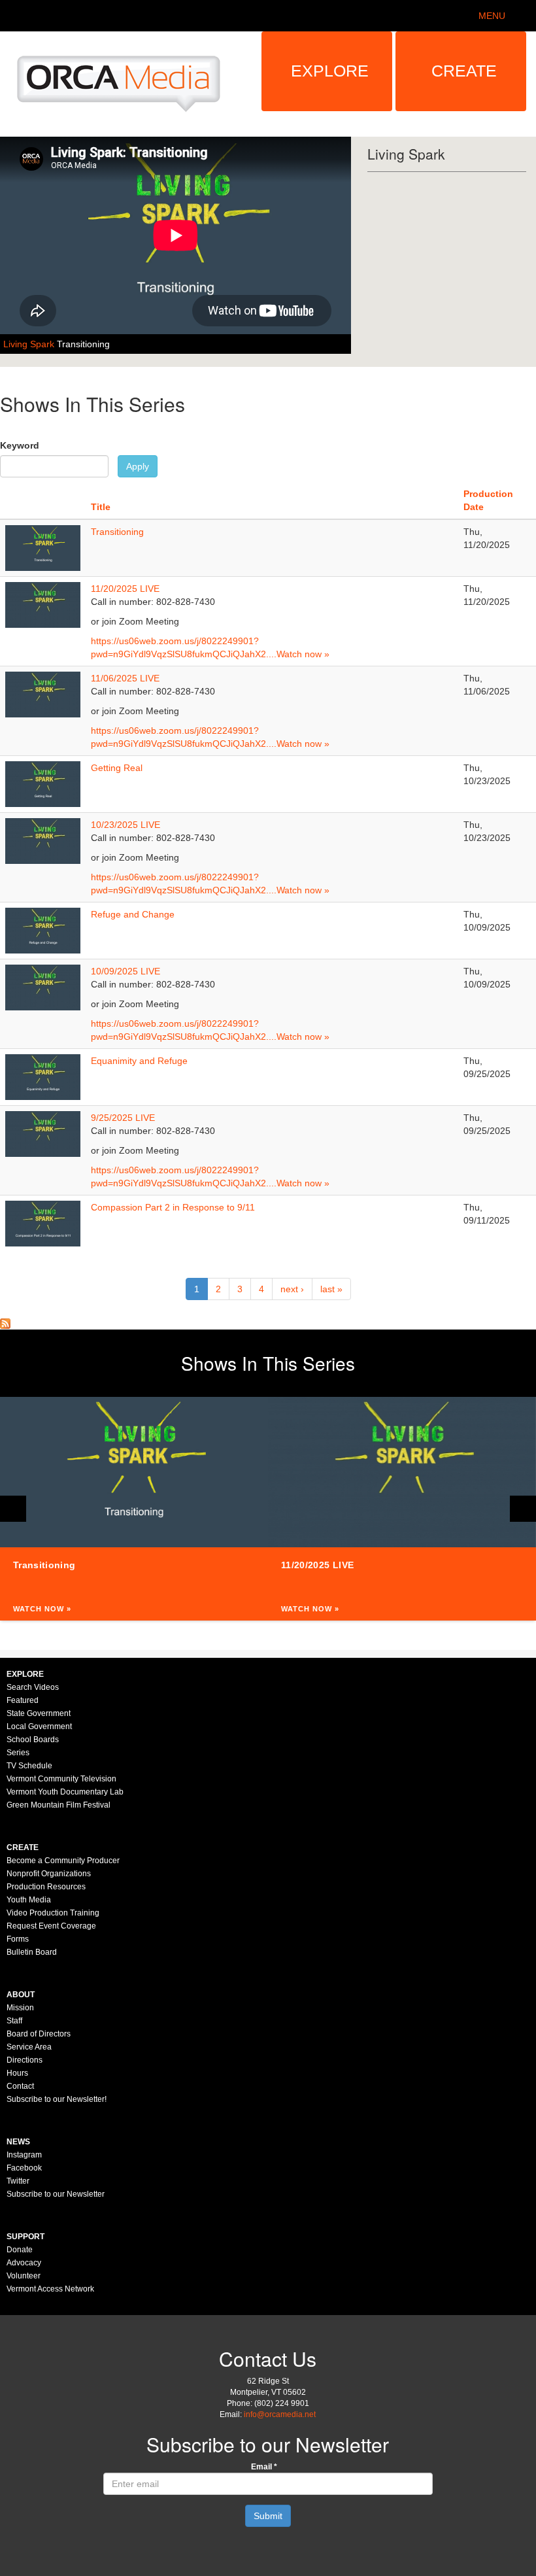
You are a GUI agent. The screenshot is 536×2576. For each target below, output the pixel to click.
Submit (268, 2516)
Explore (330, 71)
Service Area (29, 2047)
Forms (18, 1939)
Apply (138, 466)
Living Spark (30, 344)
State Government (39, 1713)
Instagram (24, 2155)
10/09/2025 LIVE (126, 971)
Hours (17, 2073)
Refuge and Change (133, 914)
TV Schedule (29, 1766)
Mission (20, 2008)
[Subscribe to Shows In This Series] (5, 1323)
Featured (23, 1700)
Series (18, 1753)
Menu (492, 16)
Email (264, 2467)
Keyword (20, 445)
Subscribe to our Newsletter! (57, 2099)
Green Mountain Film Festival (59, 1805)
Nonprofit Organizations (49, 1874)
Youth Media (29, 1900)
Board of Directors (39, 2034)
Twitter (18, 2181)
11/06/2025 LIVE (125, 678)
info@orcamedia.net (280, 2414)
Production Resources (46, 1887)
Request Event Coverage (51, 1926)
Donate (20, 2250)
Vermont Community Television (61, 1779)
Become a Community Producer (63, 1861)
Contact (20, 2086)
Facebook (24, 2168)
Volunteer (24, 2276)
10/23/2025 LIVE (126, 825)
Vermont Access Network (50, 2289)
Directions (25, 2060)
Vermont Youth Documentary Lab (65, 1792)
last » (331, 1289)
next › (292, 1289)
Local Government (39, 1726)
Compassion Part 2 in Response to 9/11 (173, 1207)
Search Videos (33, 1687)
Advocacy (24, 2263)
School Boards (33, 1740)
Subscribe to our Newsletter (56, 2194)
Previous (13, 1509)
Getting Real (117, 768)
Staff (14, 2021)
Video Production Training (53, 1913)
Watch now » (303, 654)
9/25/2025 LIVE (123, 1118)
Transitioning (83, 344)
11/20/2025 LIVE (125, 589)
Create (464, 71)
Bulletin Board (32, 1952)
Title (101, 507)
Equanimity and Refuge (139, 1061)
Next (523, 1509)
